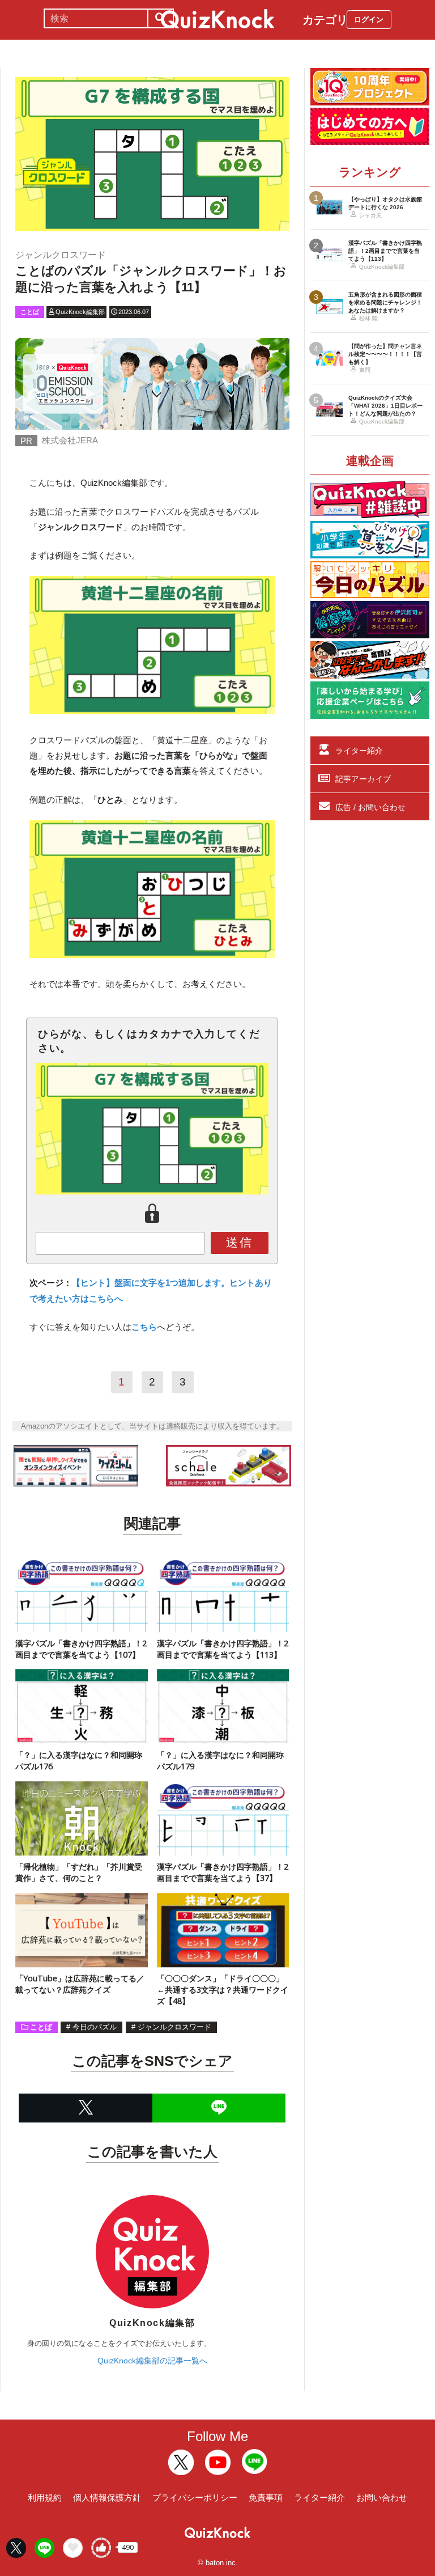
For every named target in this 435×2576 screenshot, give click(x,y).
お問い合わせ (382, 2497)
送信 (240, 1242)
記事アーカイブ (363, 779)
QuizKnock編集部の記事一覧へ (152, 2361)
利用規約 (45, 2497)
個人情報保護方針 (107, 2497)
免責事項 (266, 2497)
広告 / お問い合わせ (370, 807)
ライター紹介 (359, 751)
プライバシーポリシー (195, 2497)
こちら (144, 1327)
